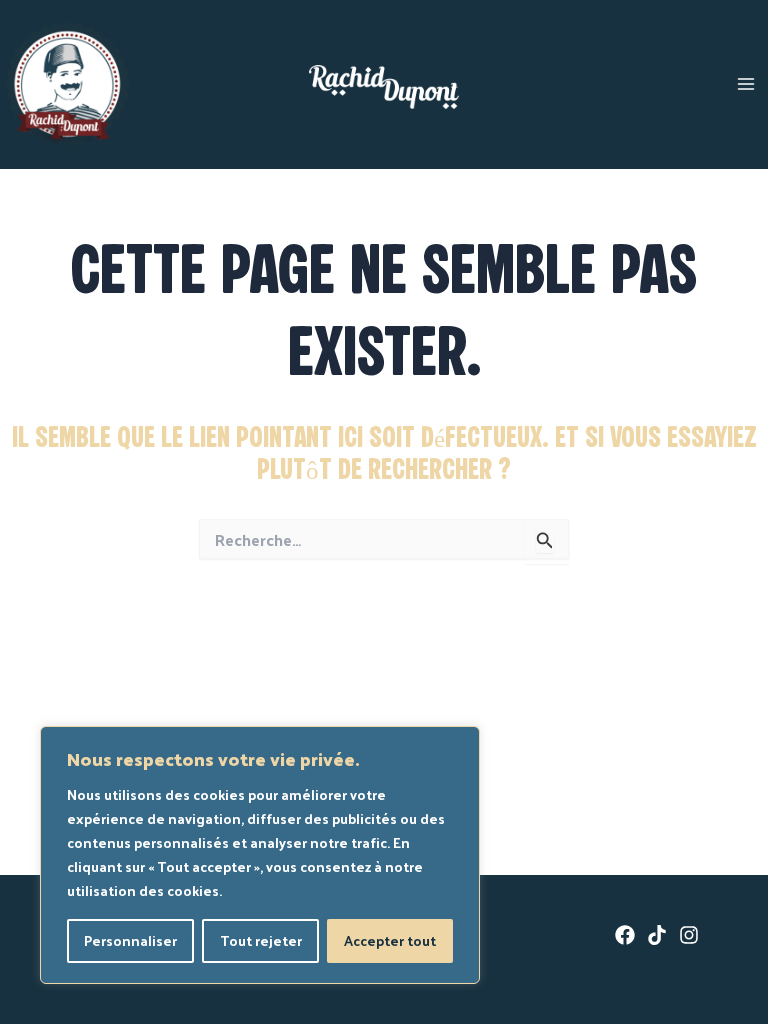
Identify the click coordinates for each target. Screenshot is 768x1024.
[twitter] (657, 935)
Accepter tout (390, 940)
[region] (260, 855)
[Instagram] (689, 935)
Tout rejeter (261, 940)
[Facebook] (625, 935)
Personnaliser (130, 940)
